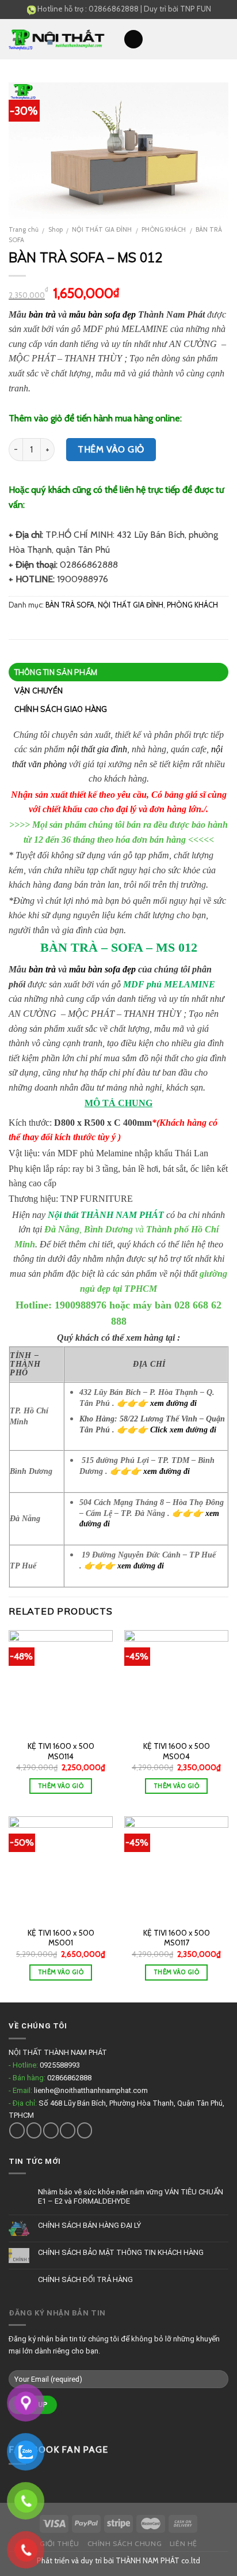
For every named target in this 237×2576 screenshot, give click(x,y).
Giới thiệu (60, 2543)
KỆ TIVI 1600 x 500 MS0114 (61, 1751)
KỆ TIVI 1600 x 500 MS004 (177, 1751)
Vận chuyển (39, 691)
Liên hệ (184, 2543)
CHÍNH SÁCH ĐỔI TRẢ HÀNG (85, 2279)
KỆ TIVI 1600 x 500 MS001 (61, 1938)
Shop (56, 229)
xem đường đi (173, 1403)
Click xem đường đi (183, 1430)
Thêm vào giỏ (111, 449)
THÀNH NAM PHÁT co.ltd (158, 2560)
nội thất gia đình (97, 749)
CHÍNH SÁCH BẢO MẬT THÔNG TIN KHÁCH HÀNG (121, 2252)
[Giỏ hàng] (223, 39)
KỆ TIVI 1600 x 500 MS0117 (177, 1938)
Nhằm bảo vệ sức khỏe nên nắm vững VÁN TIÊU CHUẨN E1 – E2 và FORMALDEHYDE (131, 2196)
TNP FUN (196, 9)
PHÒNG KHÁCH (164, 229)
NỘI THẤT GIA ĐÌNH (102, 229)
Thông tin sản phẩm (56, 672)
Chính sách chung (125, 2543)
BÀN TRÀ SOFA (70, 605)
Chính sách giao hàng (61, 709)
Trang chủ (24, 229)
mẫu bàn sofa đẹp (102, 314)
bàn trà (42, 314)
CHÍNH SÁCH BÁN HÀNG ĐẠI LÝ (89, 2225)
